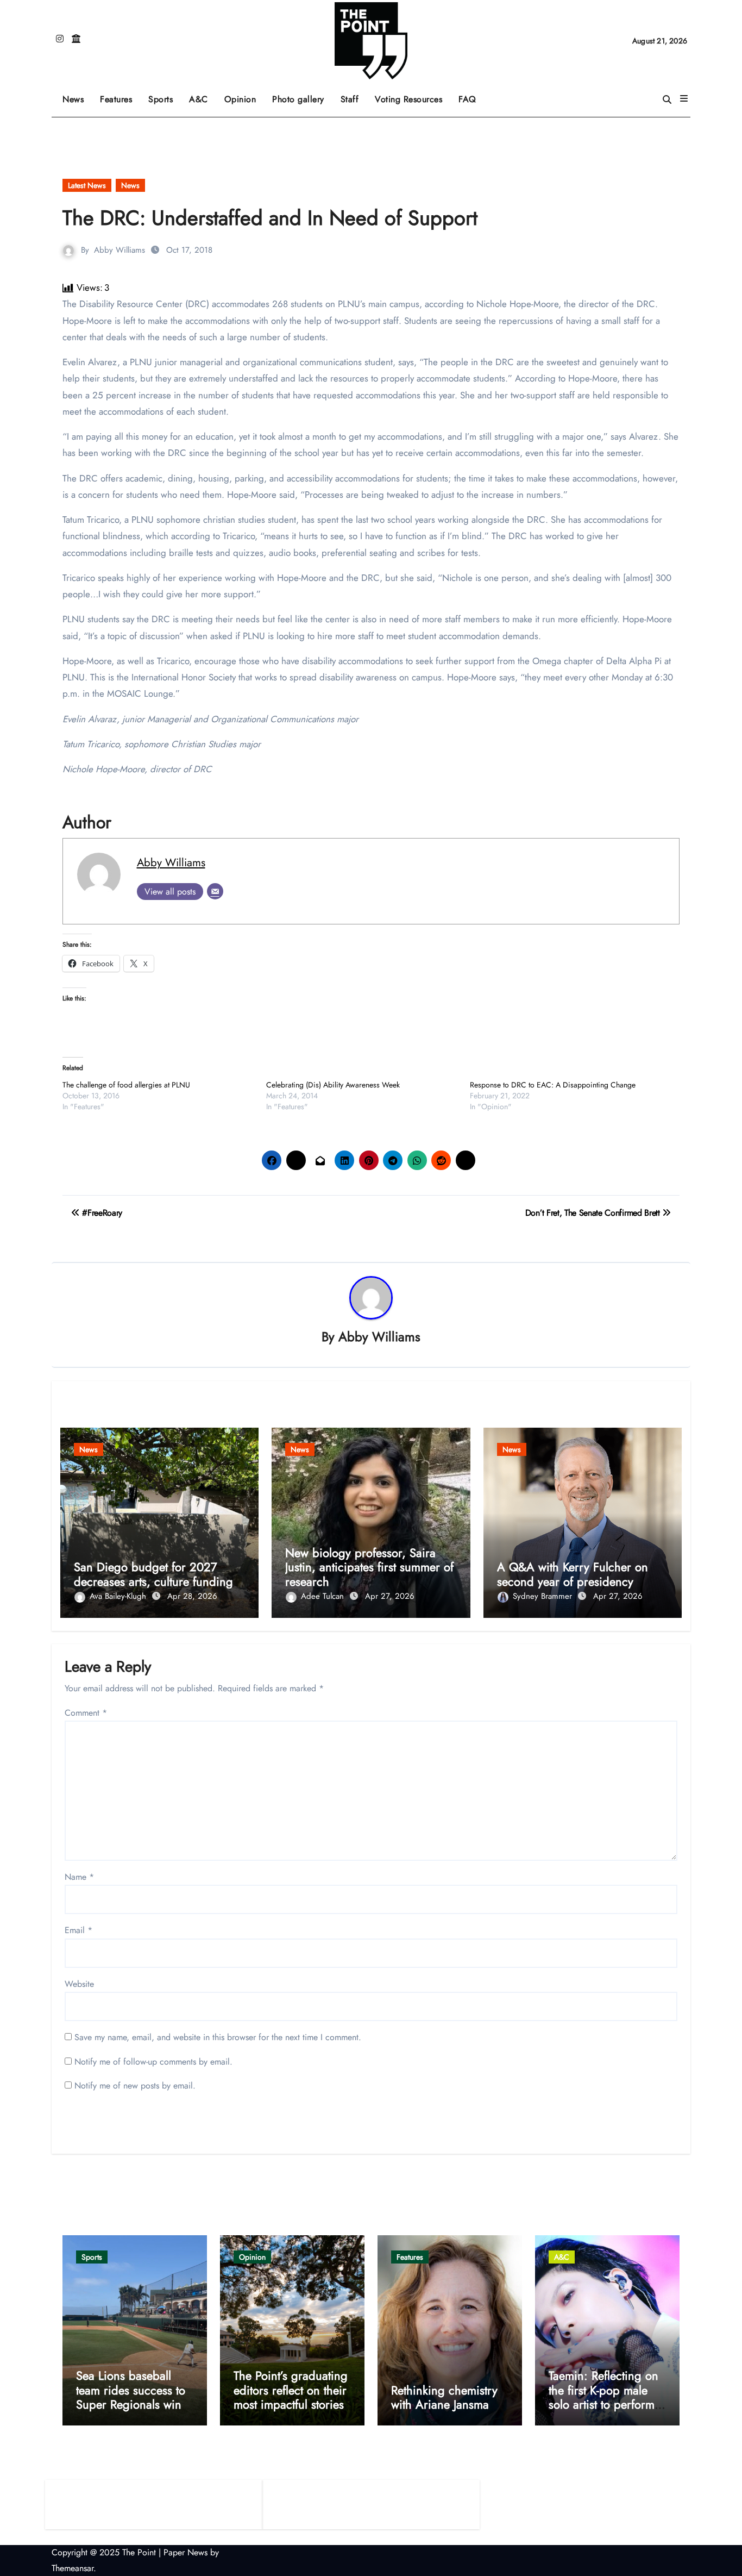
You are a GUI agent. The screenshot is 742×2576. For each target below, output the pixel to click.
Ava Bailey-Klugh (119, 1596)
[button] (684, 99)
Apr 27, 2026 (390, 1596)
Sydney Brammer (544, 1596)
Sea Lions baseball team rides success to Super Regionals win (131, 2390)
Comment (86, 1713)
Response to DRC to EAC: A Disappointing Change (553, 1085)
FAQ (467, 99)
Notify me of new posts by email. (135, 2086)
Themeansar (73, 2568)
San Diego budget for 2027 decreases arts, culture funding (153, 1574)
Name (79, 1877)
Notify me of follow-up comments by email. (153, 2062)
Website (79, 1984)
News (73, 99)
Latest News (87, 185)
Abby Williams (120, 250)
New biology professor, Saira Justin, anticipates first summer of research (369, 1567)
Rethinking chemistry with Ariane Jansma (444, 2397)
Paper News (185, 2552)
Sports (165, 95)
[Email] (215, 891)
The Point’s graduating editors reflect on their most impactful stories (291, 2390)
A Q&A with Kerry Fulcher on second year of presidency (573, 1574)
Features (120, 95)
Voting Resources (408, 99)
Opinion (244, 95)
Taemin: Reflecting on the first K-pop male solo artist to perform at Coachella (603, 2397)
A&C (203, 95)
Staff (350, 99)
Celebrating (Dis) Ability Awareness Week (333, 1085)
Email (78, 1930)
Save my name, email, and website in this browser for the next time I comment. (218, 2037)
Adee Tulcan (324, 1596)
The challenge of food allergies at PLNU (126, 1085)
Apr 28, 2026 (192, 1596)
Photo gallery (298, 99)
